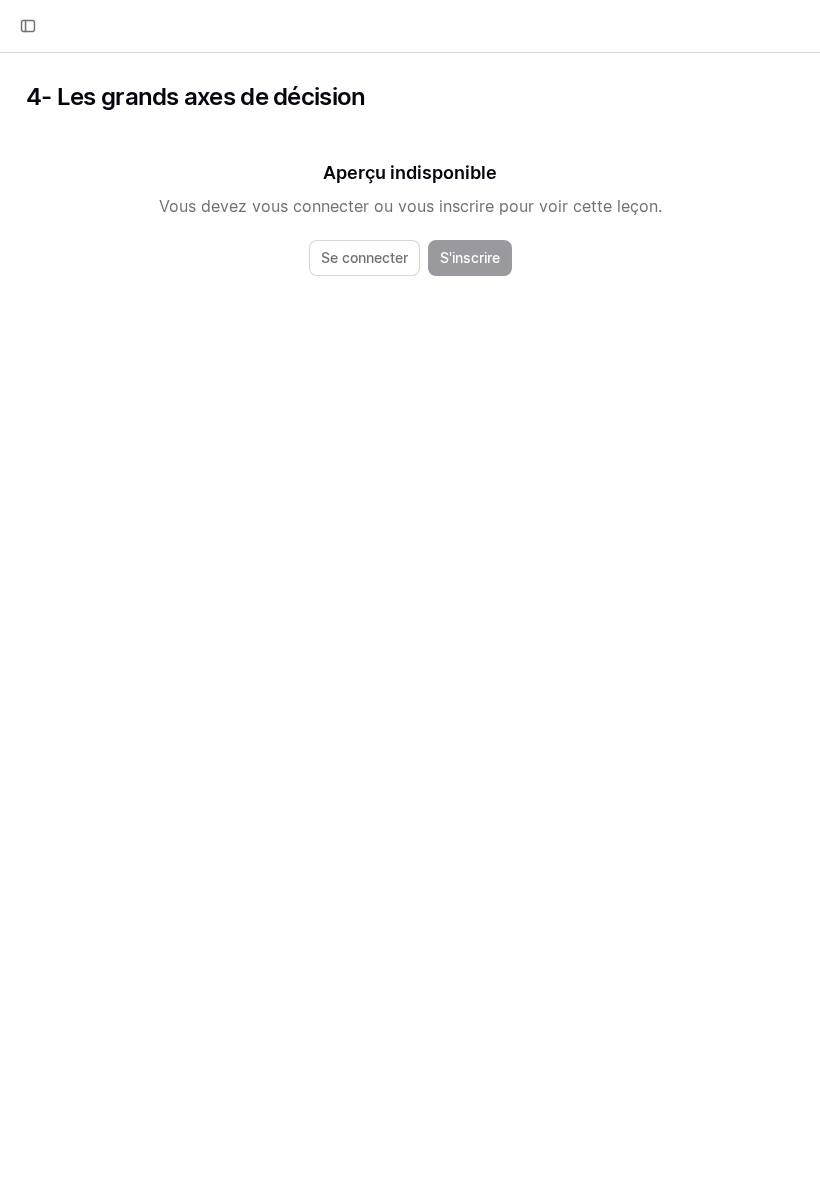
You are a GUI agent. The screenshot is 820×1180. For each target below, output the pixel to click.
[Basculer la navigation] (28, 26)
